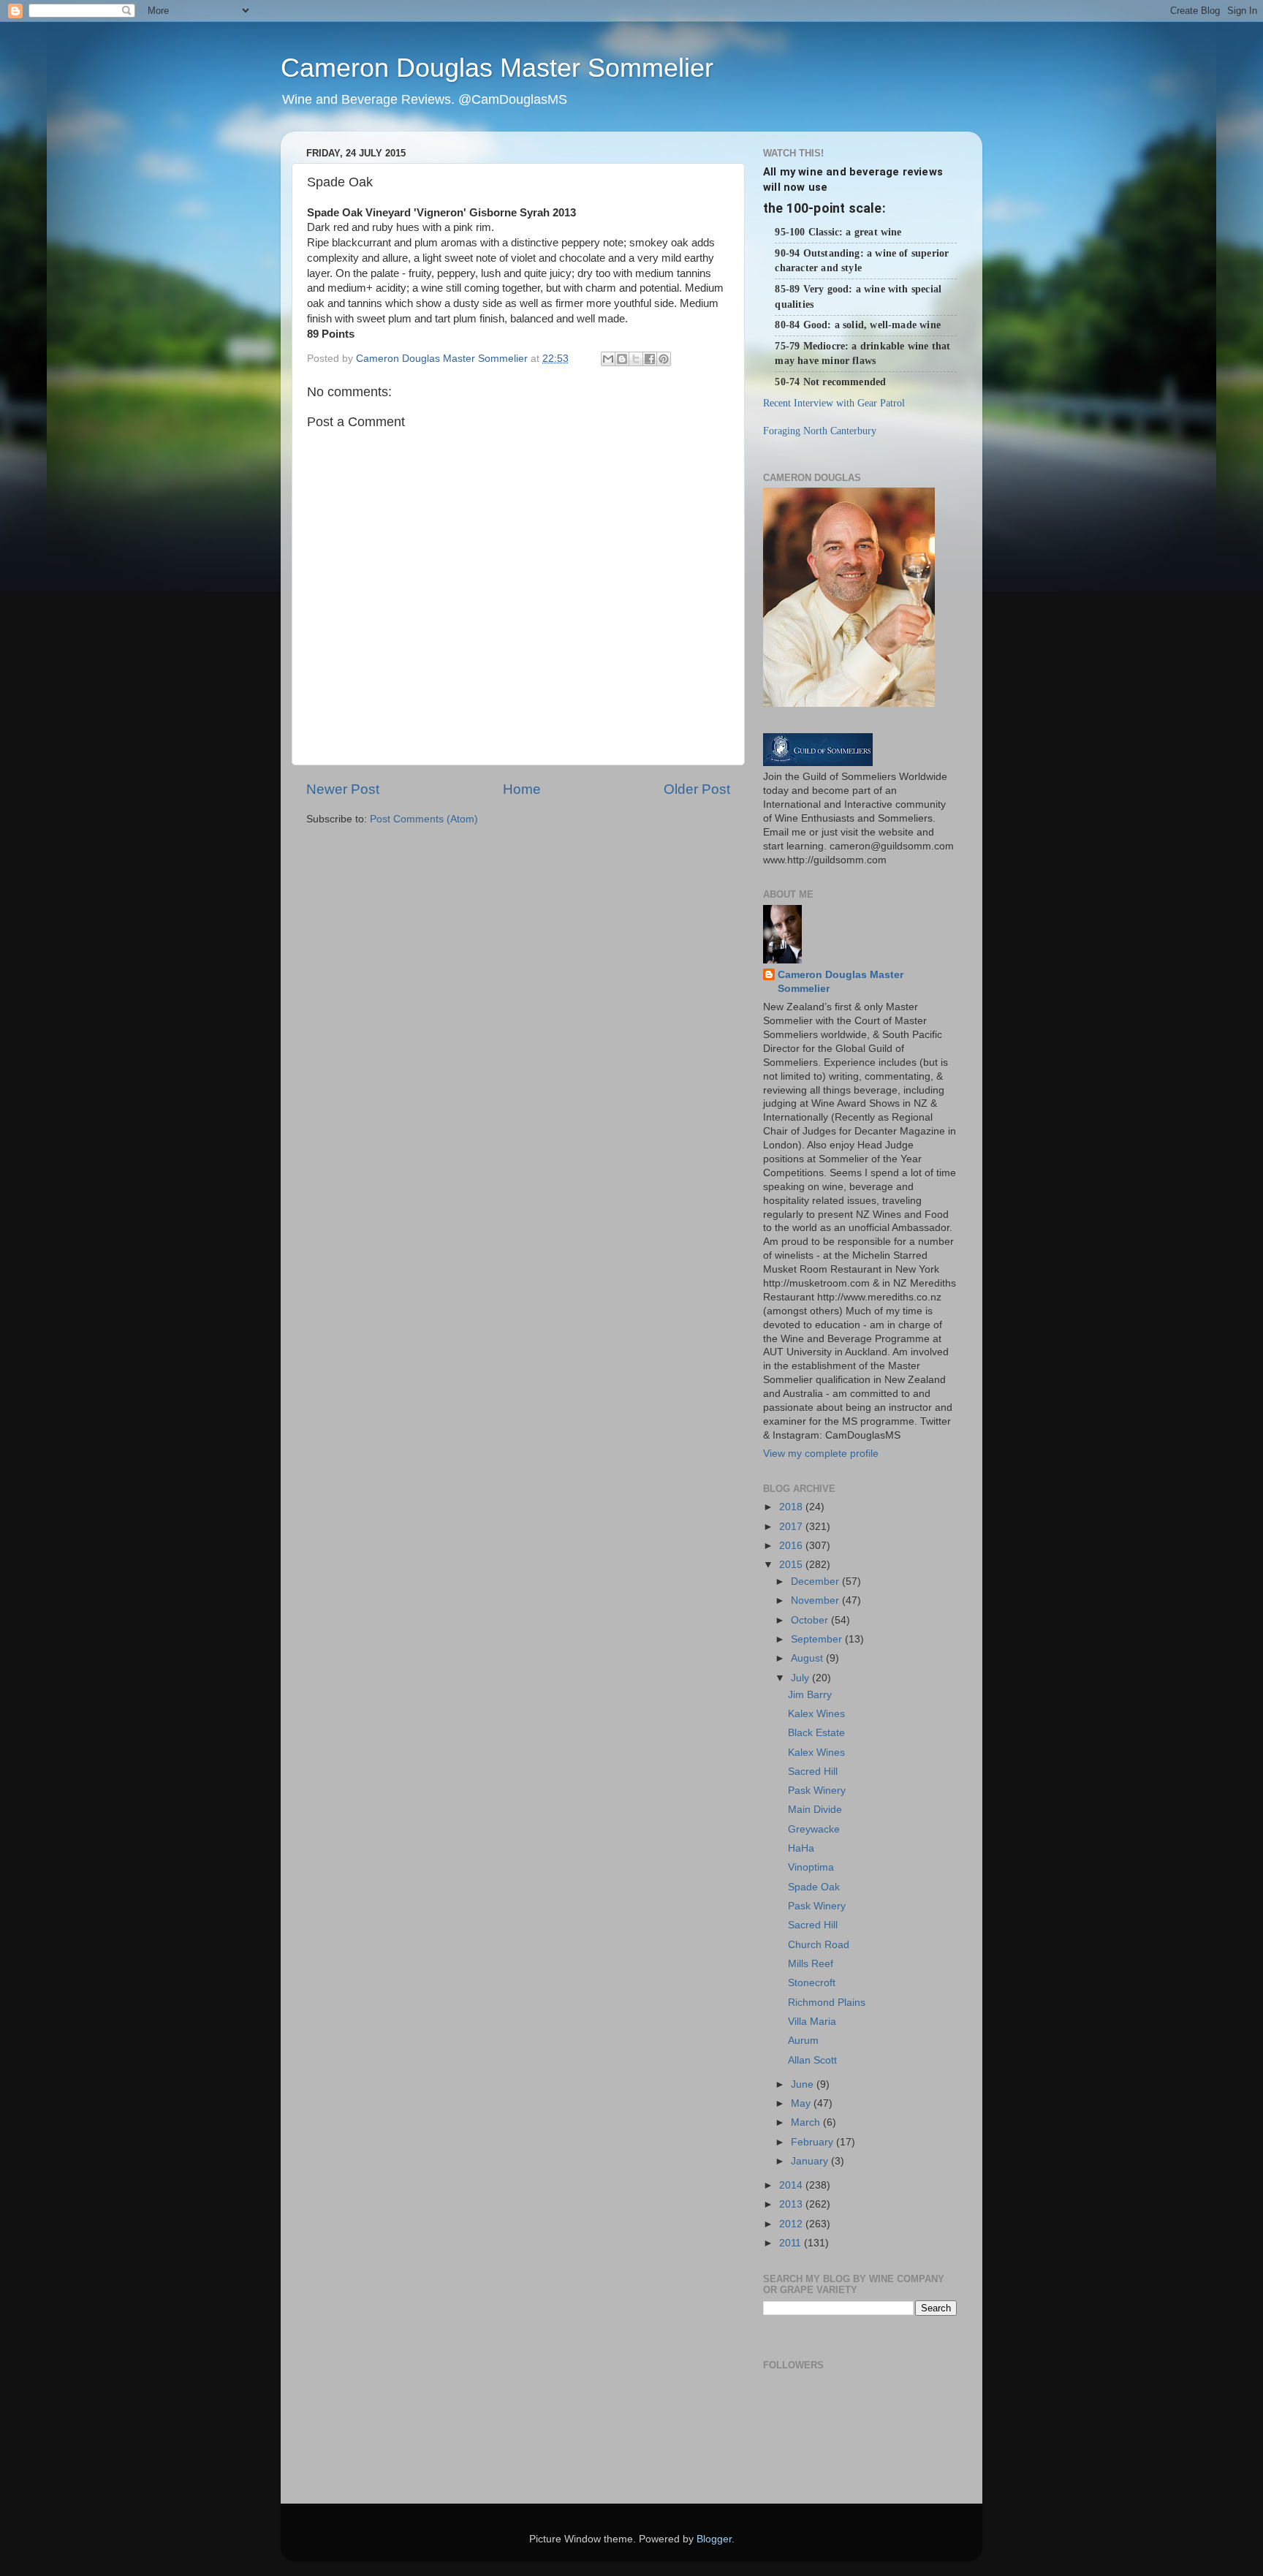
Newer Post (343, 789)
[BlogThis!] (622, 359)
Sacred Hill (813, 1772)
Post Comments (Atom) (424, 819)
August (808, 1658)
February (813, 2142)
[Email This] (608, 359)
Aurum (803, 2041)
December (816, 1581)
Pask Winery (817, 1791)
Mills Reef (811, 1964)
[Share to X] (636, 359)
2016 (792, 1546)
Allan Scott (812, 2060)
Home (522, 789)
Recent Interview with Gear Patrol (834, 403)
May (802, 2103)
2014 (792, 2185)
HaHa (801, 1848)
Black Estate (816, 1733)
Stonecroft (812, 1983)
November (816, 1600)
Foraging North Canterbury (820, 431)
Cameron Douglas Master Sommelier (497, 68)
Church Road (819, 1945)
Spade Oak (814, 1887)
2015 (792, 1565)
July (801, 1678)
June (804, 2084)
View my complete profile (821, 1454)
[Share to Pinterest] (664, 359)
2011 (792, 2243)
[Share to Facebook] (650, 359)
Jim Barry (810, 1695)
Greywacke (814, 1829)
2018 (792, 1507)
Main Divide (815, 1810)
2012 (792, 2224)
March (807, 2122)
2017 (792, 1527)
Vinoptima (811, 1867)
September (818, 1639)
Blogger (714, 2539)
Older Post (697, 789)
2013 (792, 2204)
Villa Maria (812, 2022)
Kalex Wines (816, 1714)
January (811, 2161)
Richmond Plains (827, 2003)
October (811, 1620)
